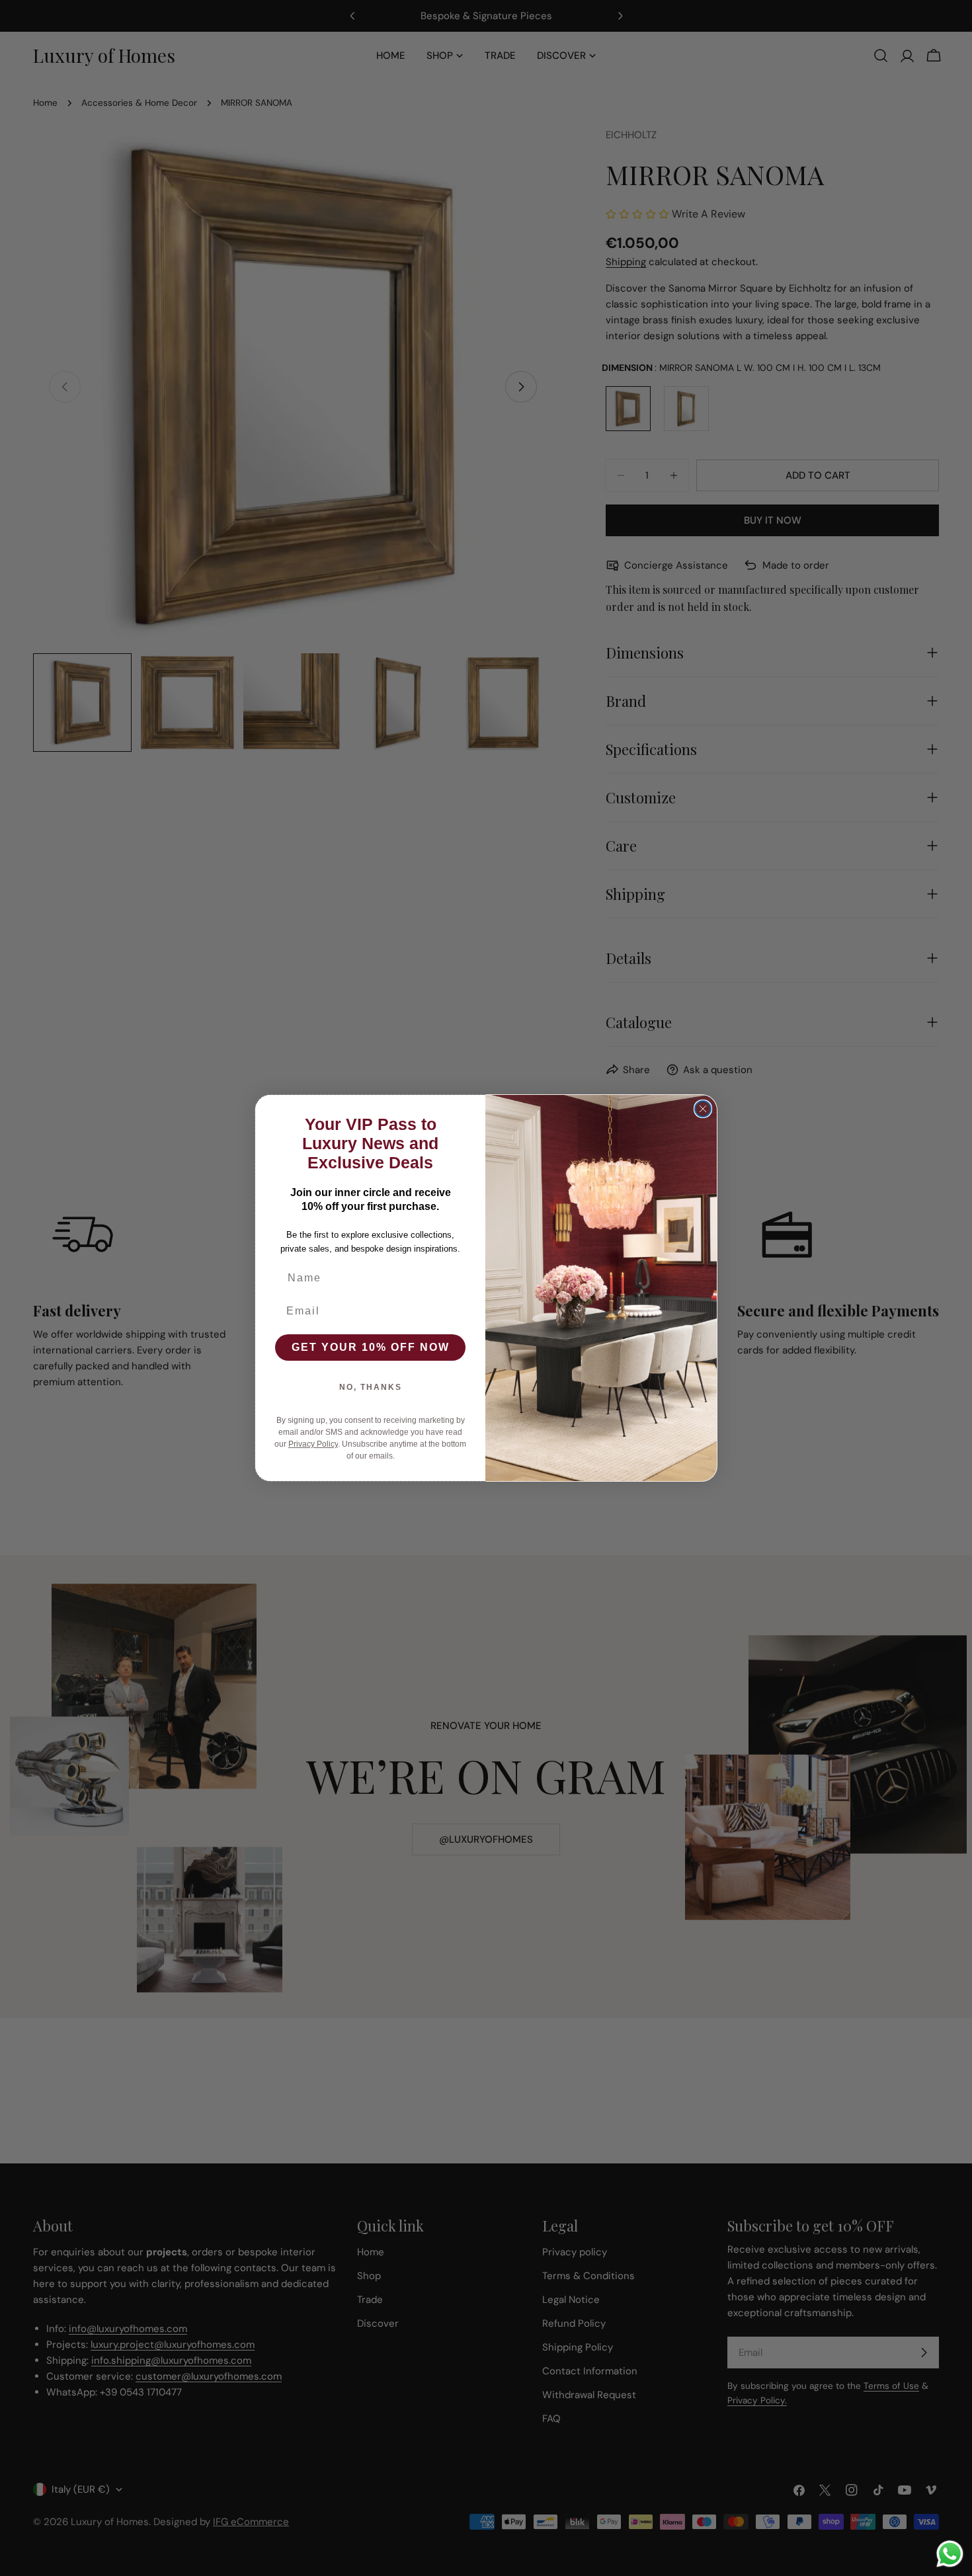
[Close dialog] (703, 1109)
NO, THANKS (371, 1387)
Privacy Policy (313, 1444)
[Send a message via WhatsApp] (950, 2554)
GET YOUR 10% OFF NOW (371, 1347)
